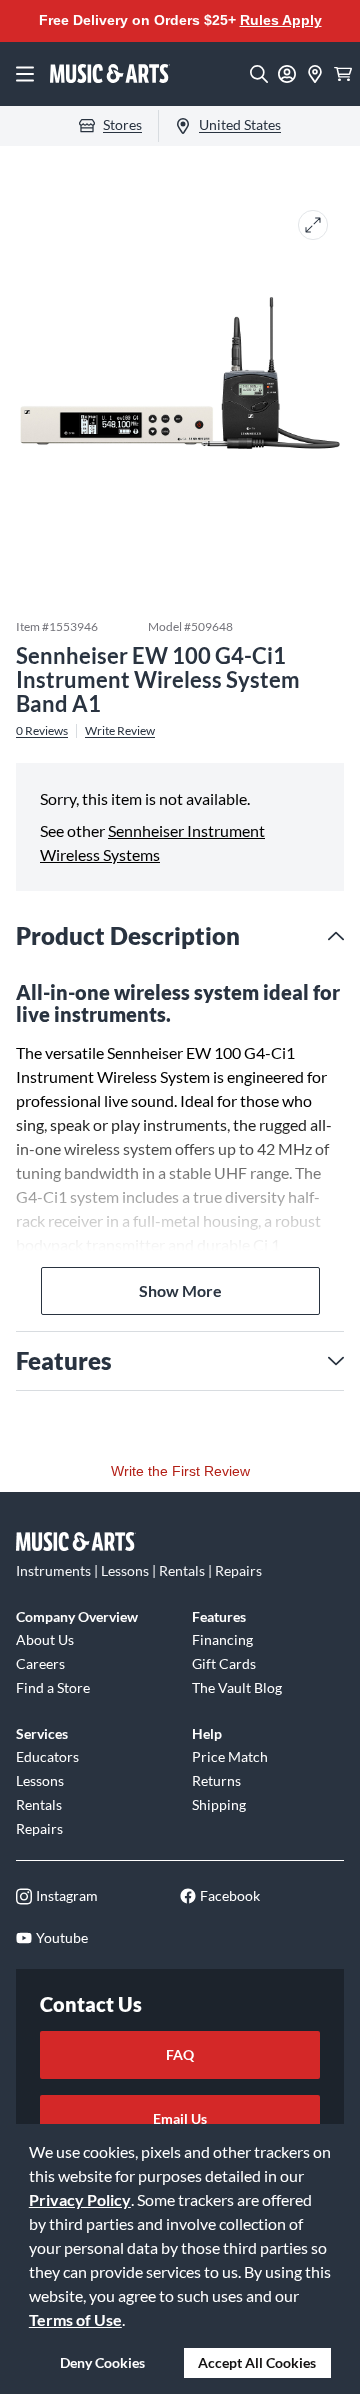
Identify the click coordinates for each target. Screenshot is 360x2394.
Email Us (180, 2118)
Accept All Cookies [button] (257, 2362)
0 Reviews (42, 731)
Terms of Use (75, 2319)
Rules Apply (281, 20)
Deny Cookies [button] (102, 2362)
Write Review (120, 731)
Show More (180, 1290)
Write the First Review (180, 1471)
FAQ (180, 2054)
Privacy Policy (80, 2199)
